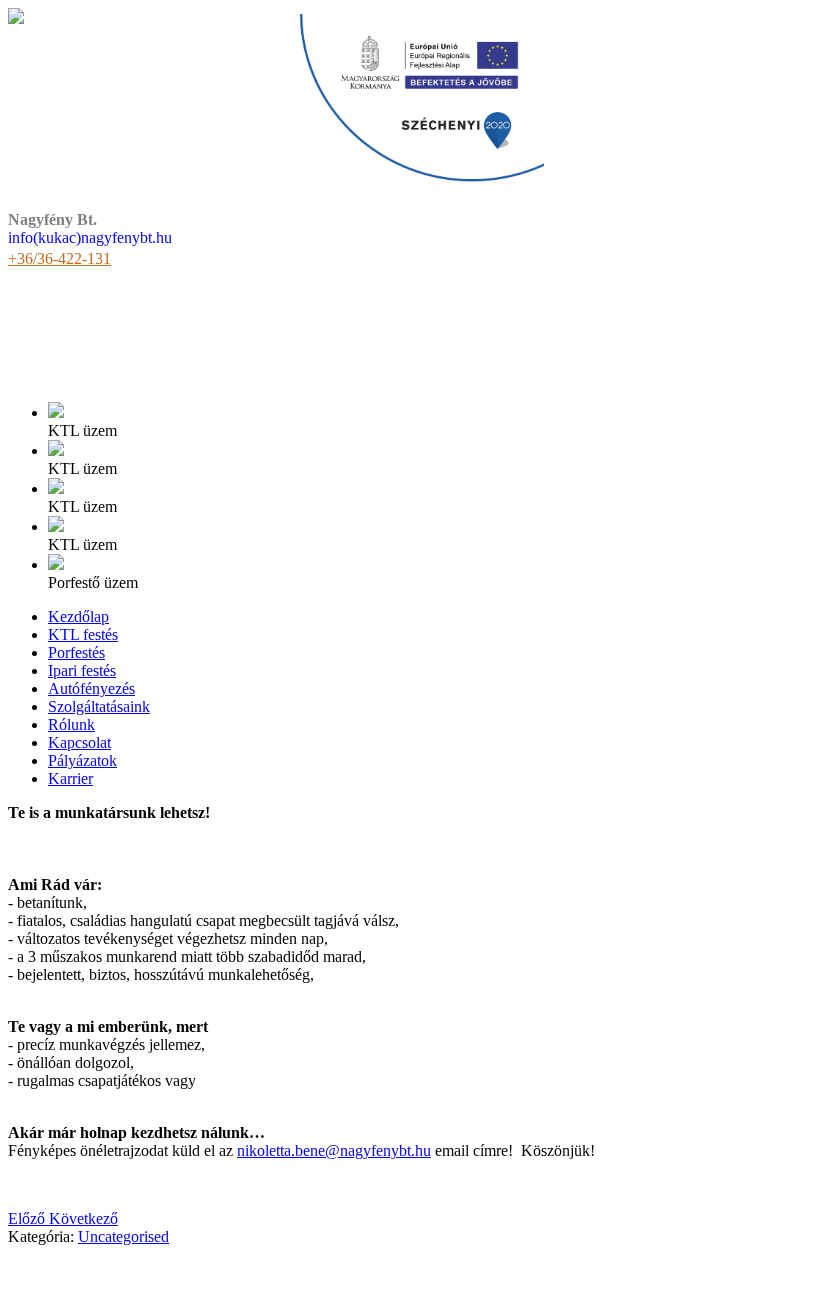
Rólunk (71, 724)
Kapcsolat (79, 742)
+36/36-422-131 (59, 258)
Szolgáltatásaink (99, 706)
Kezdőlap (78, 616)
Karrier (70, 778)
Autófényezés (91, 688)
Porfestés (76, 652)
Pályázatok (82, 760)
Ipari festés (82, 670)
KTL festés (83, 634)
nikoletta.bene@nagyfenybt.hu (334, 1150)
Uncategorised (123, 1236)
